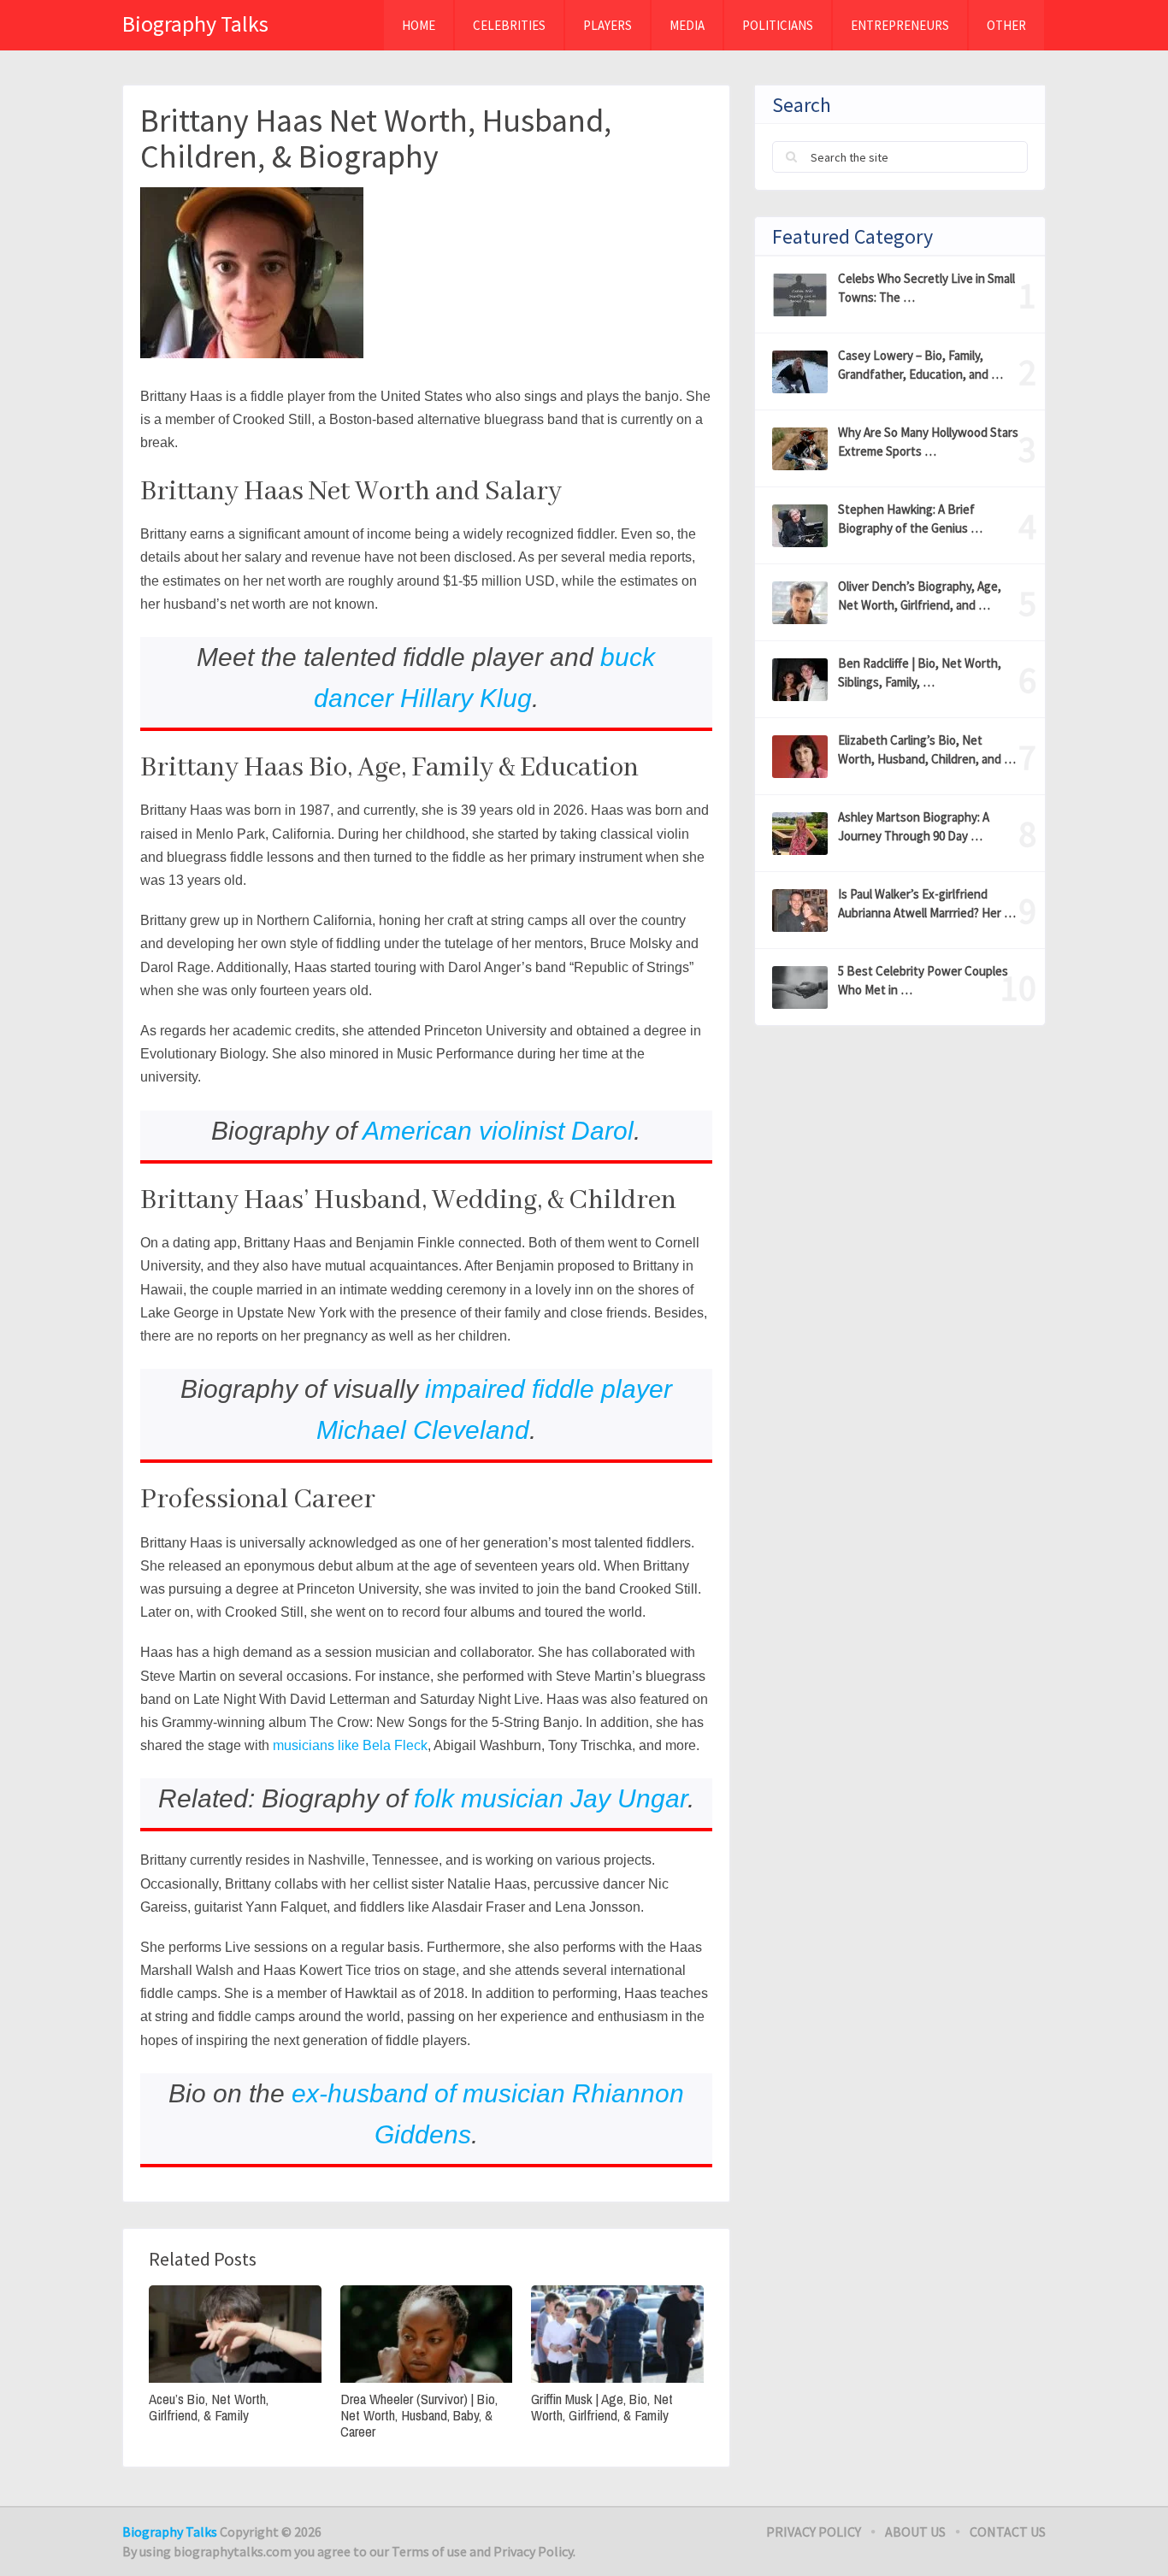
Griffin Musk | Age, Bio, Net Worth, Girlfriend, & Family (602, 2407)
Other (1006, 25)
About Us (915, 2532)
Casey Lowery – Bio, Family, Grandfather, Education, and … (920, 365)
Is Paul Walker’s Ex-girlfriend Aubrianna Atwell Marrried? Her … (927, 903)
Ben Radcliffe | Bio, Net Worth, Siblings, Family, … (920, 672)
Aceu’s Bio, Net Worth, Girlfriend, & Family (209, 2407)
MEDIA (687, 25)
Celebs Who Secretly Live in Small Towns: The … (926, 288)
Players (608, 25)
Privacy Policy (814, 2532)
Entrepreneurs (900, 25)
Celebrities (509, 25)
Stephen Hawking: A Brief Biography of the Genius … (910, 519)
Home (419, 25)
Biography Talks (195, 24)
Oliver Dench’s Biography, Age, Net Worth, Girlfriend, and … (920, 595)
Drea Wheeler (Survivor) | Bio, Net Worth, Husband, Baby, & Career (419, 2415)
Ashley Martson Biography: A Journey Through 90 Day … (914, 826)
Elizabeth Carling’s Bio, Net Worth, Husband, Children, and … (927, 749)
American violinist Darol (498, 1131)
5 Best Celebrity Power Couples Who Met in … (923, 980)
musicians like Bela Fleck (350, 1745)
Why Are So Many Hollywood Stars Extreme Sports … (928, 442)
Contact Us (1008, 2532)
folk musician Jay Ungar (551, 1798)
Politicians (778, 25)
